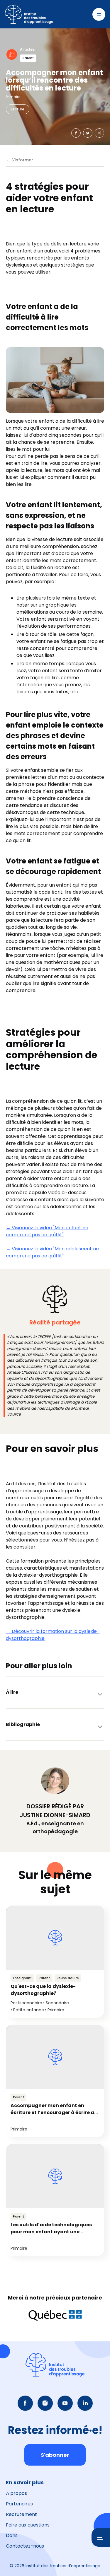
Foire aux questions (28, 2525)
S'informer (22, 160)
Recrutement (21, 2514)
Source (14, 1414)
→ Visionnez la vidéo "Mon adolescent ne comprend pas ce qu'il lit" (52, 1252)
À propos (16, 2493)
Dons (12, 2535)
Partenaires (19, 2504)
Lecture (18, 109)
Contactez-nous (25, 2546)
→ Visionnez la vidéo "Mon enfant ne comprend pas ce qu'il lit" (47, 1231)
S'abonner (55, 2455)
